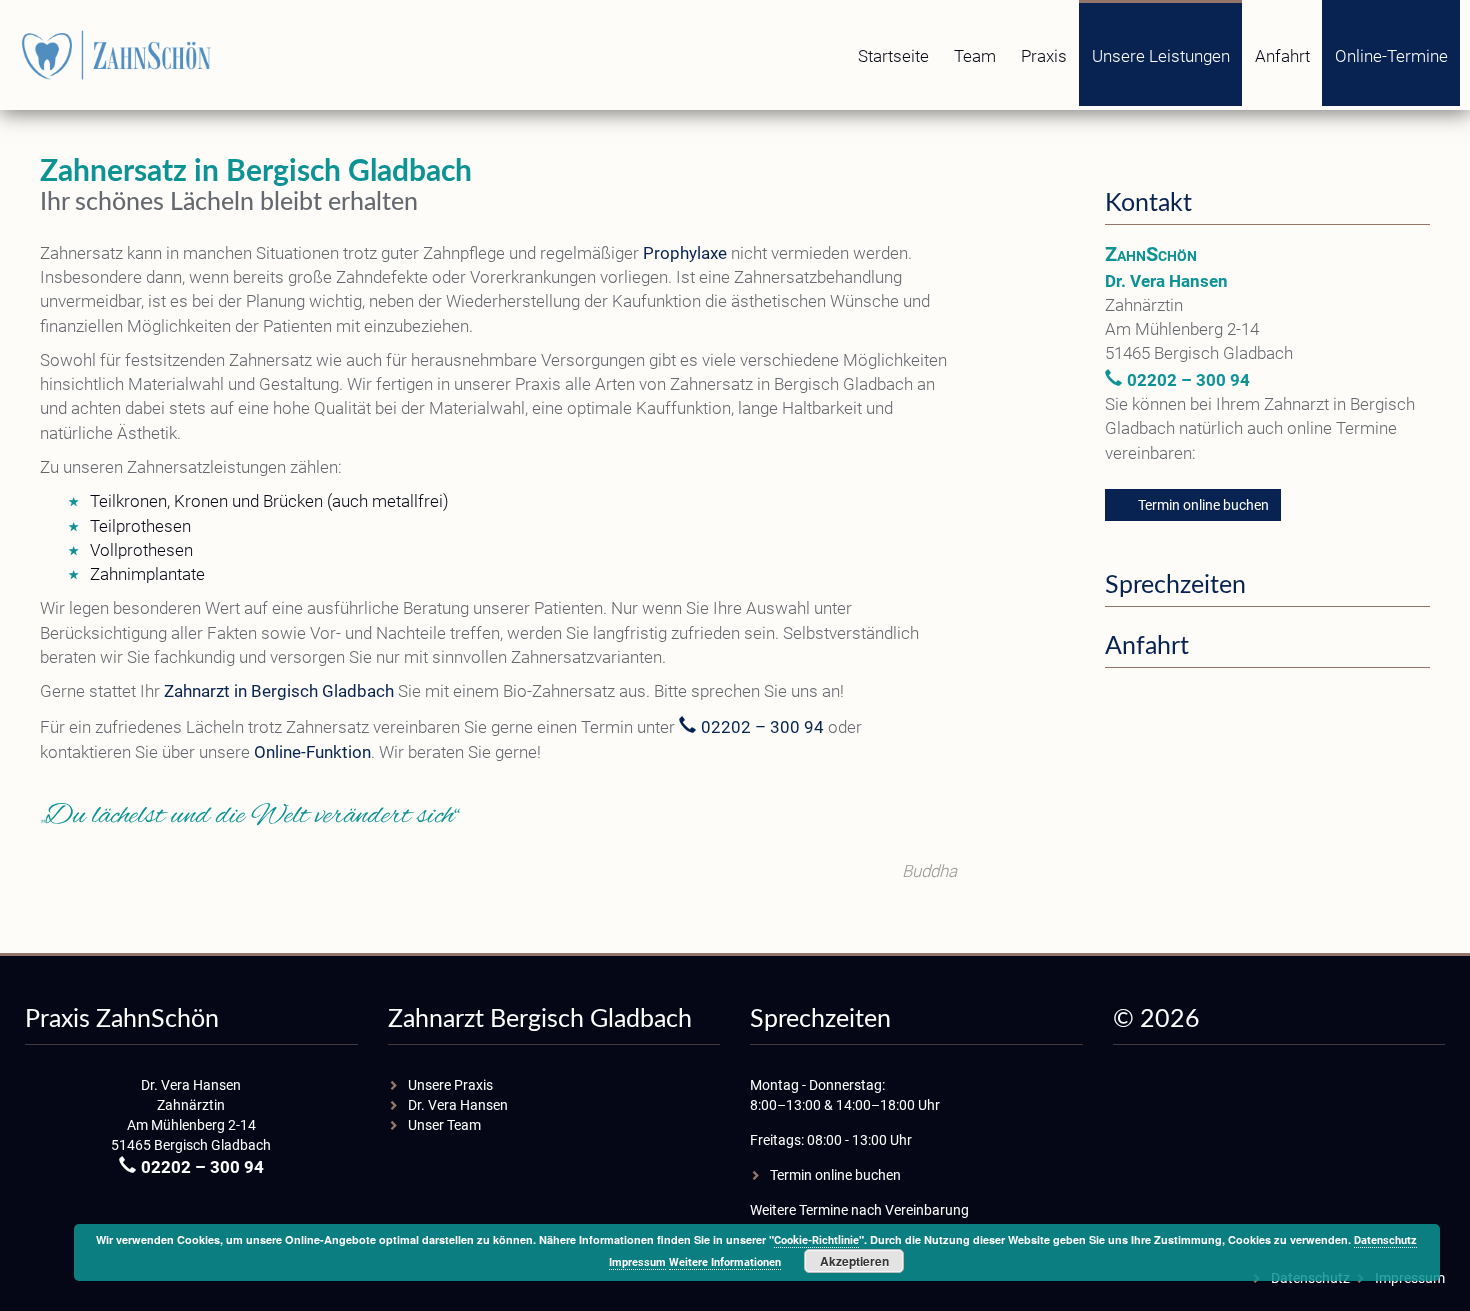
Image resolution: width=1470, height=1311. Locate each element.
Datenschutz (1385, 1240)
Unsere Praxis (450, 1085)
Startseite (893, 56)
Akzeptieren (854, 1261)
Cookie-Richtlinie (816, 1240)
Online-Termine (1391, 56)
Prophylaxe (685, 253)
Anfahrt (1282, 56)
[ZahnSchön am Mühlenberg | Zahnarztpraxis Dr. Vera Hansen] (120, 55)
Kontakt (1148, 203)
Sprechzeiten (1175, 585)
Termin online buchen (1203, 505)
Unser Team (444, 1125)
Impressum (637, 1262)
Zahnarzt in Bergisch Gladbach (279, 691)
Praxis (1044, 56)
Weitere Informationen (725, 1262)
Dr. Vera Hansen (458, 1105)
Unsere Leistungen (1161, 56)
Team (975, 56)
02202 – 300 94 (762, 727)
